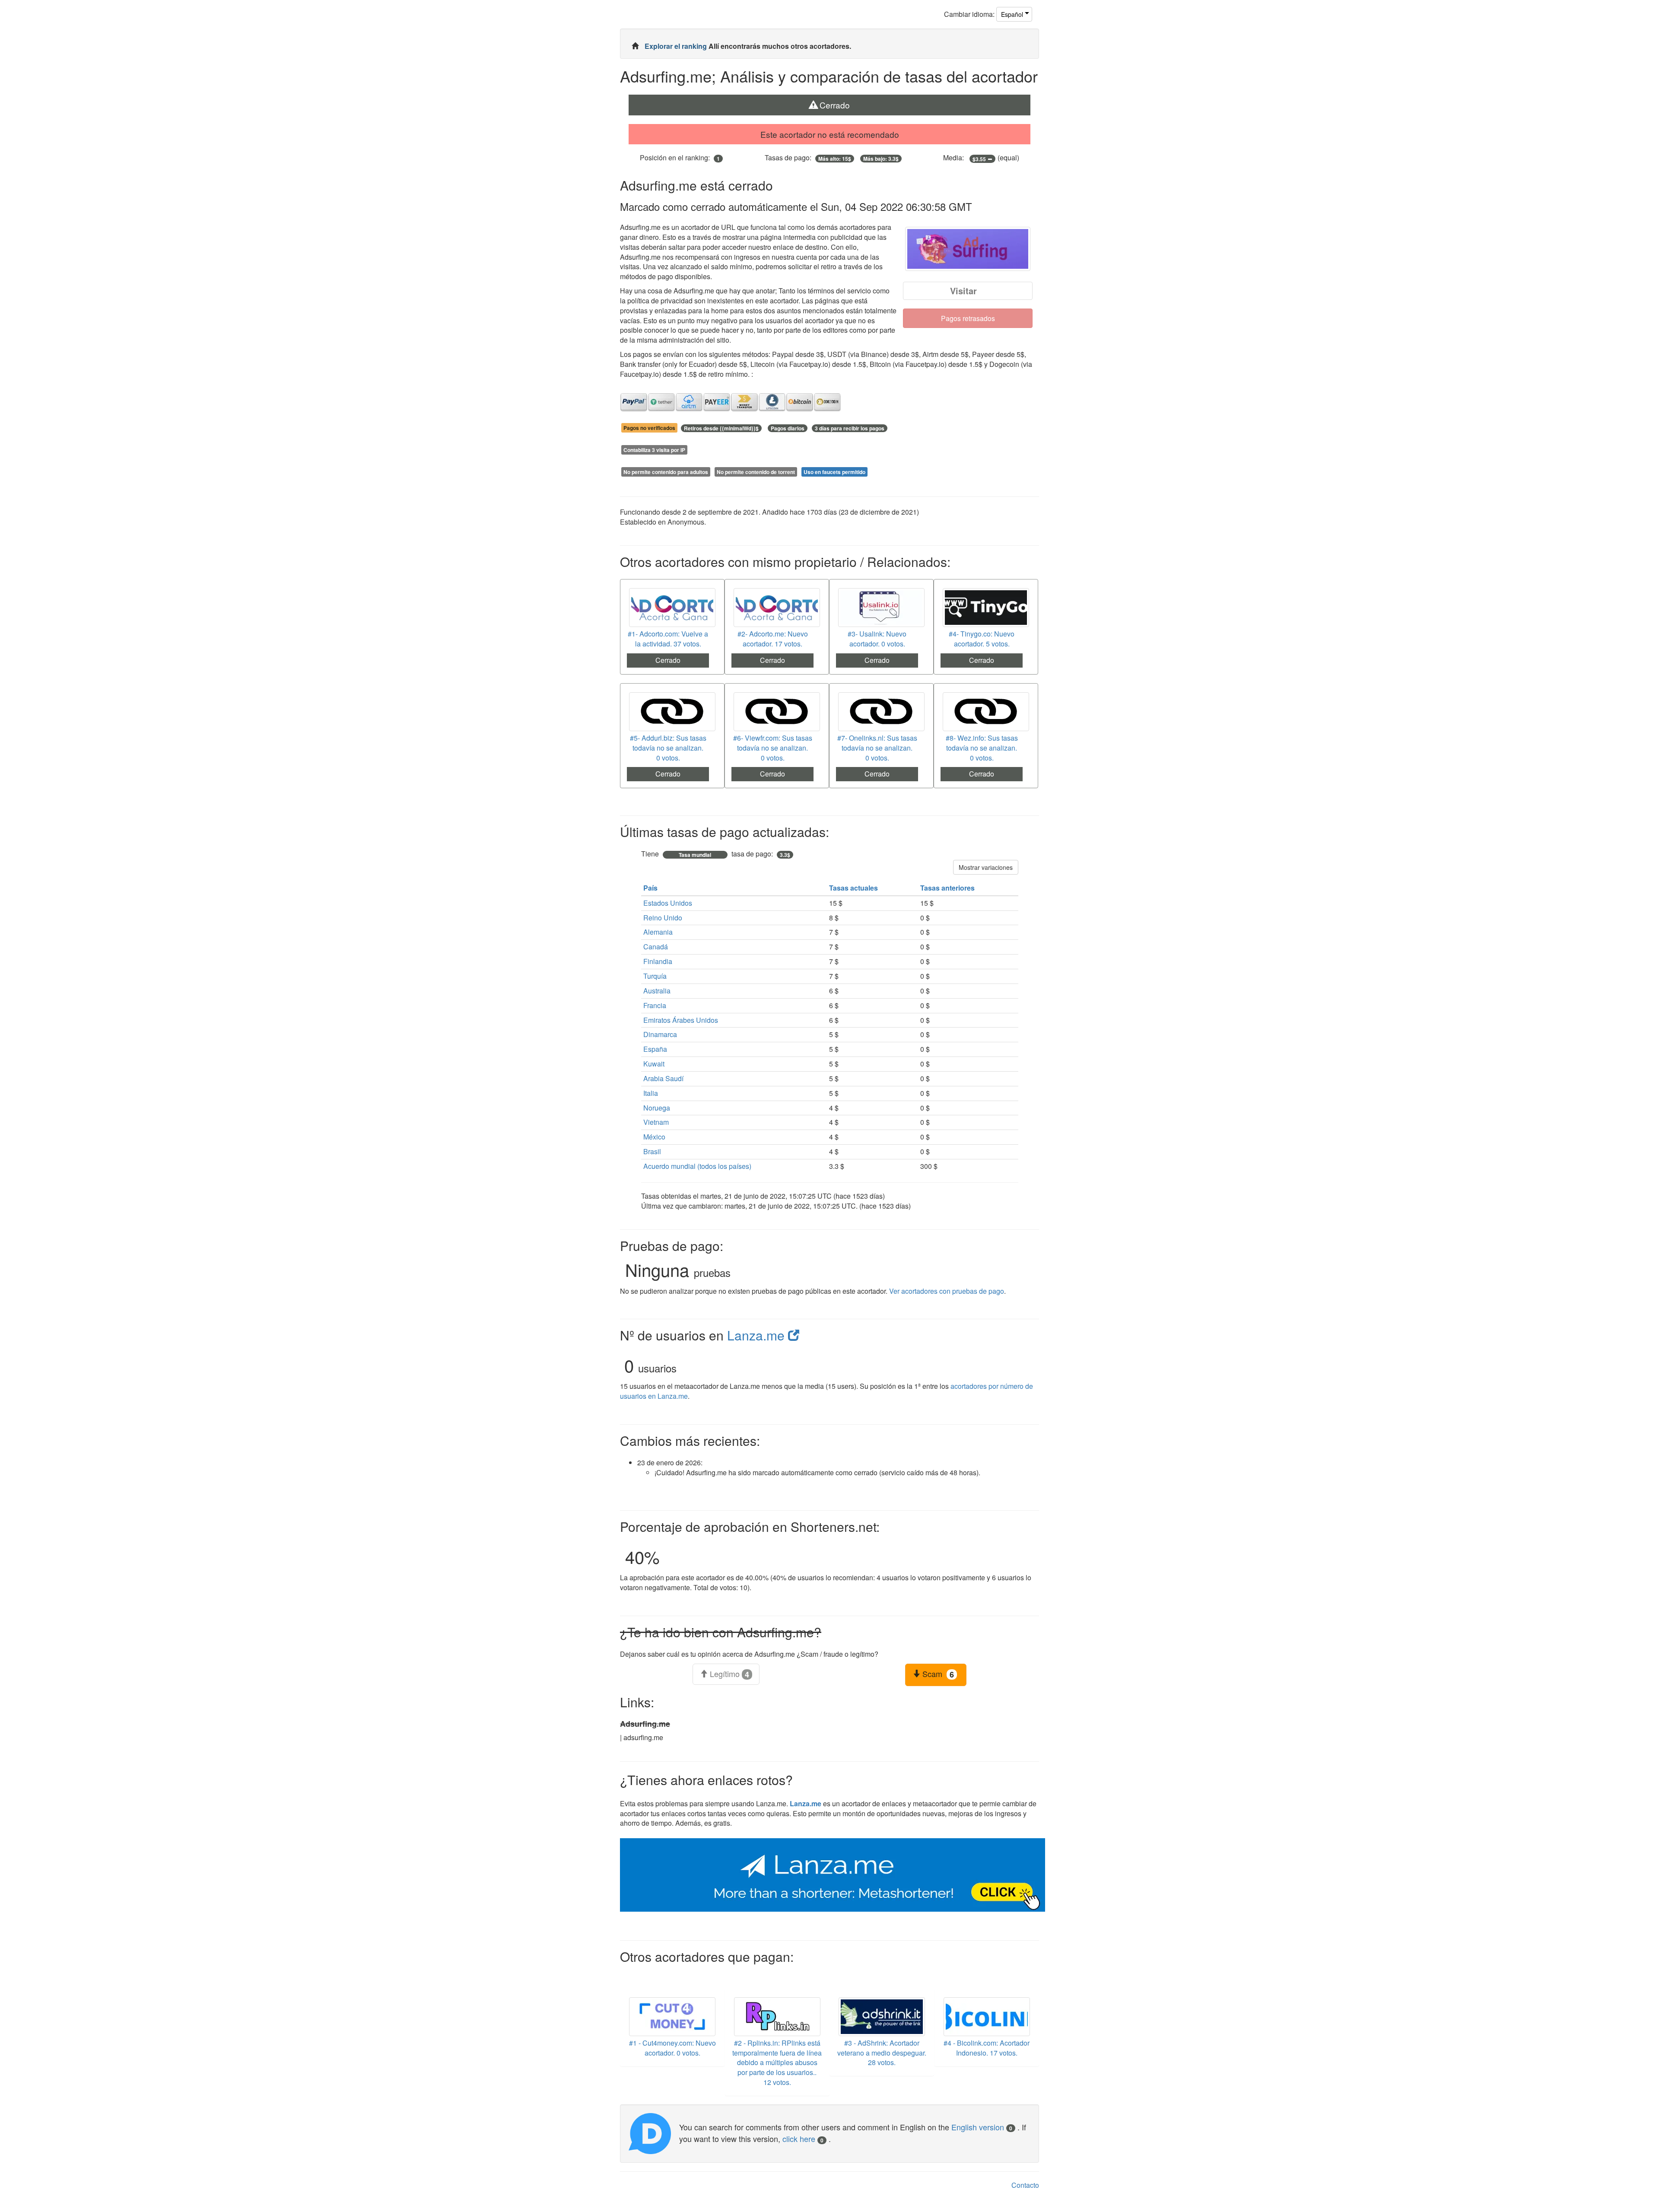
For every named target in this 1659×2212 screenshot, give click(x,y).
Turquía (655, 976)
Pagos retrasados (968, 318)
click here (803, 2139)
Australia (657, 991)
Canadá (656, 947)
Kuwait (654, 1064)
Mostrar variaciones (986, 867)
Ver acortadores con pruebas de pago (947, 1291)
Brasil (652, 1151)
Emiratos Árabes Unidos (681, 1020)
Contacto (1025, 2185)
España (655, 1049)
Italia (651, 1093)
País (651, 888)
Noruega (657, 1108)
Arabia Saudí (663, 1078)
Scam (937, 1674)
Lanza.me (758, 1335)
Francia (655, 1005)
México (654, 1137)
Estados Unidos (668, 903)
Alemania (658, 932)
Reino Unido (663, 918)
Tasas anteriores (948, 888)
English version (982, 2127)
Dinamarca (660, 1034)
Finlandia (658, 961)
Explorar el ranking (677, 46)
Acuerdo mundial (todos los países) (697, 1166)
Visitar (963, 291)
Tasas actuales (854, 888)
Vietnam (656, 1122)
